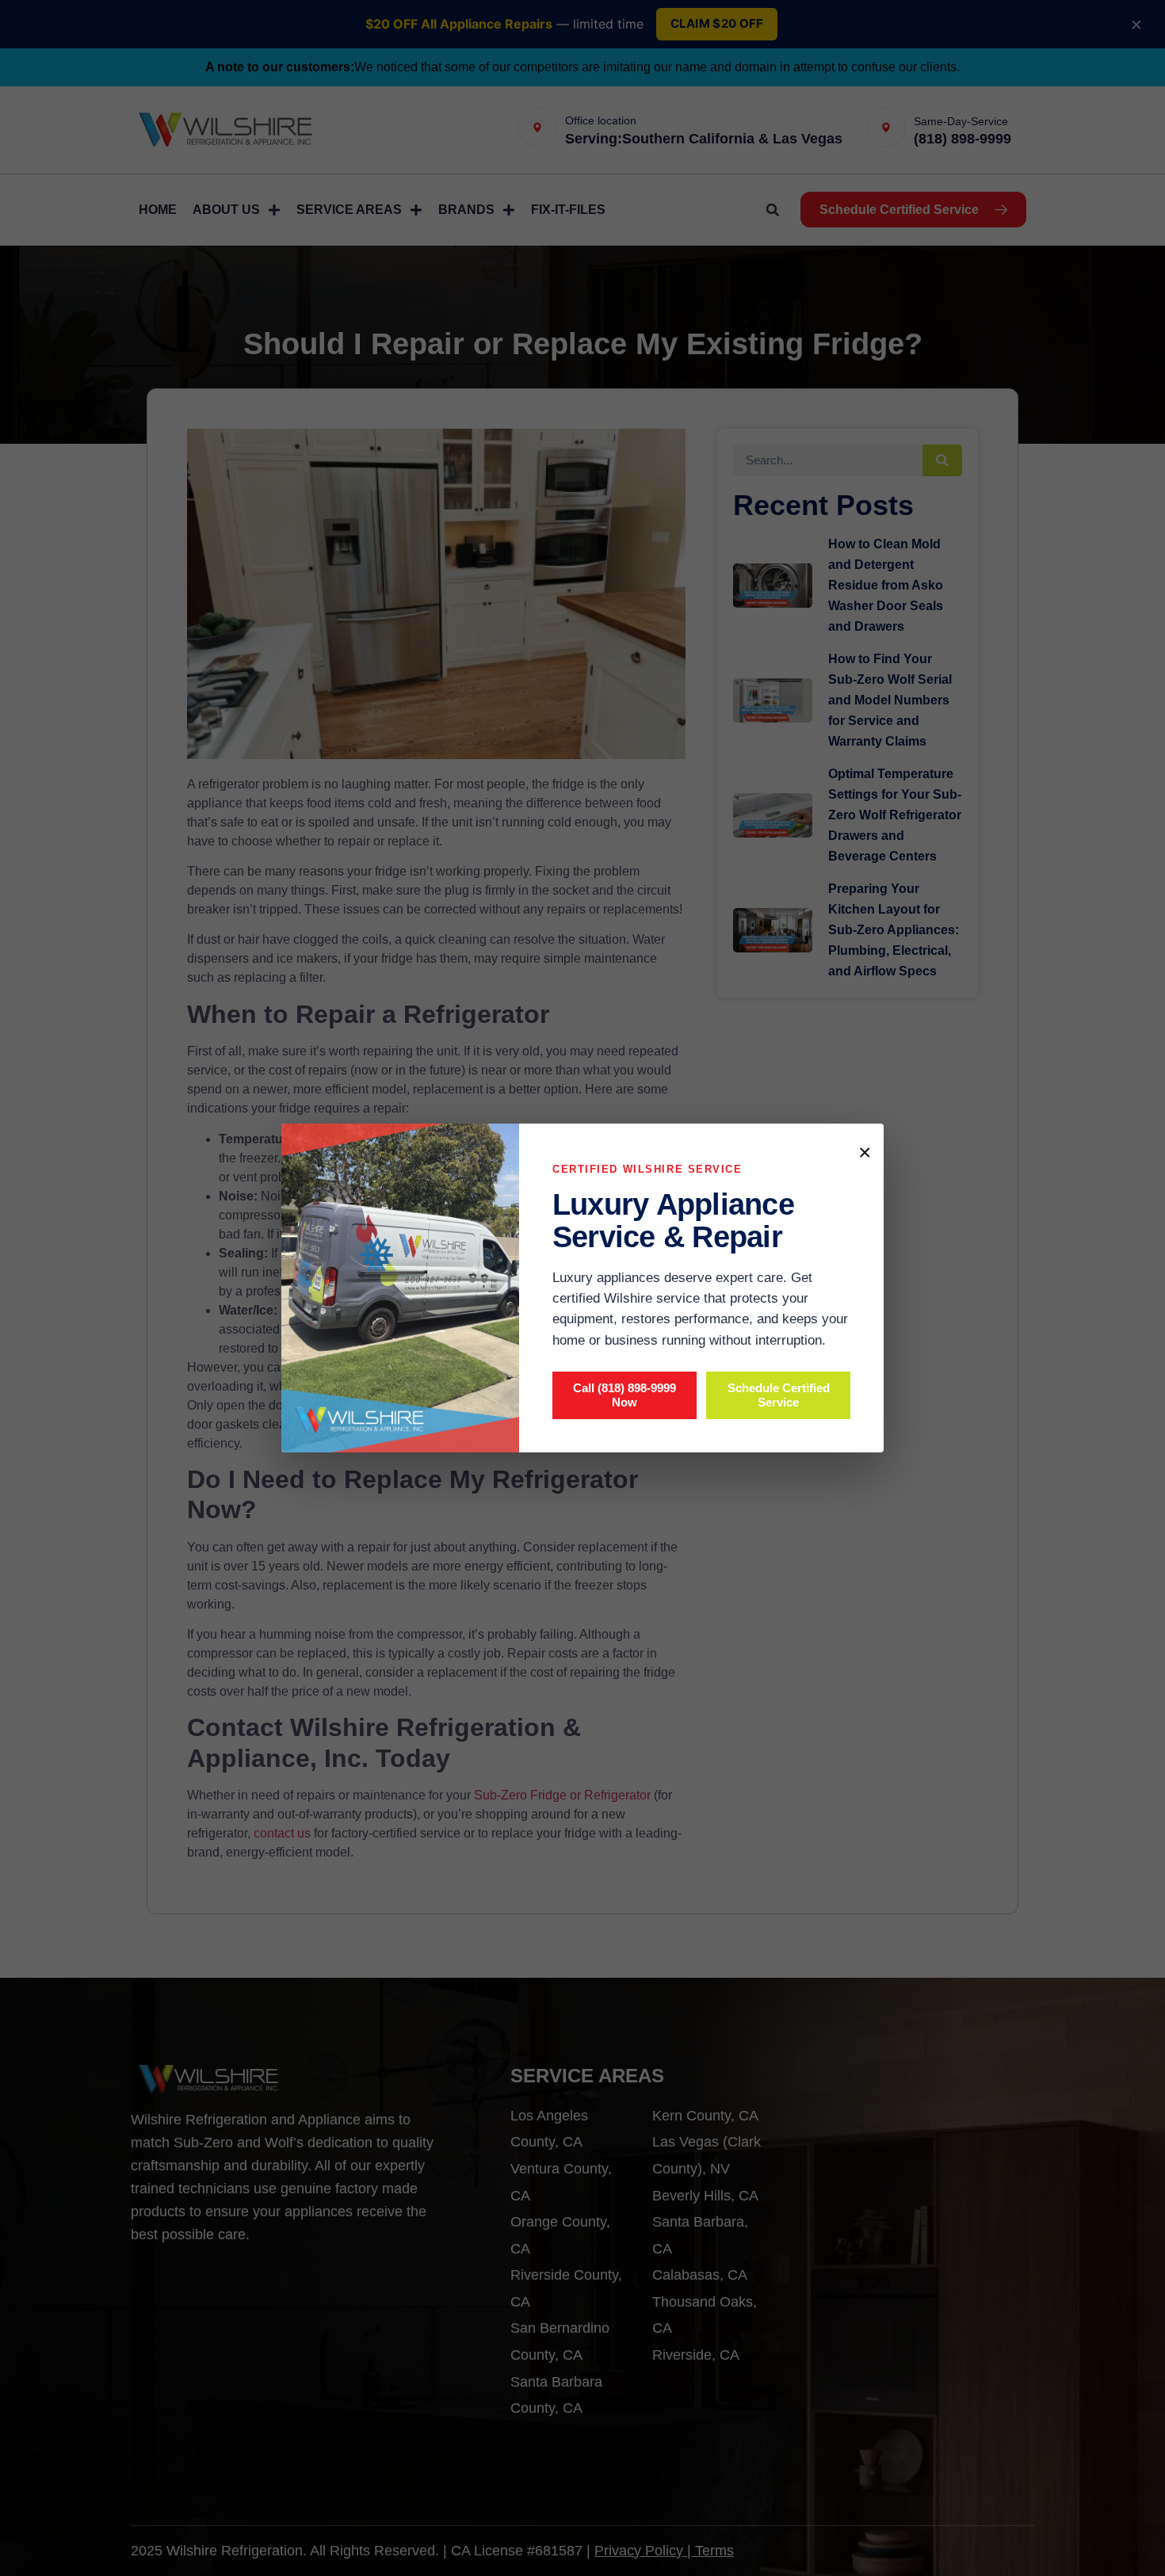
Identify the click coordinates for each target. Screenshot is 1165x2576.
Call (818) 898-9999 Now (625, 1395)
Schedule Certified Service (779, 1395)
